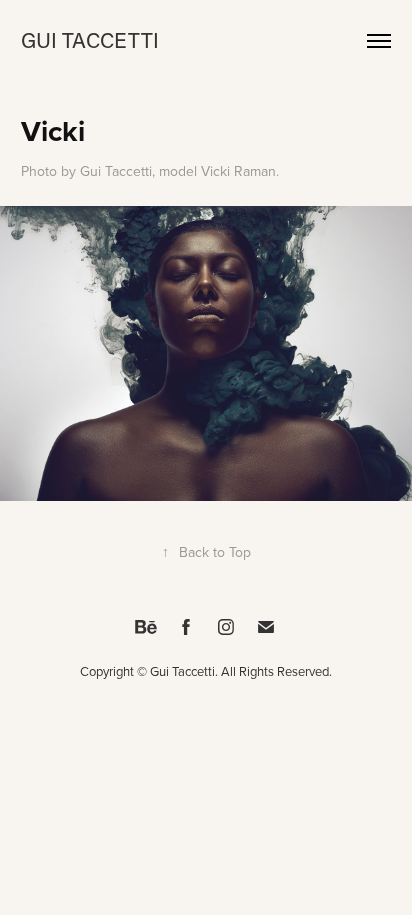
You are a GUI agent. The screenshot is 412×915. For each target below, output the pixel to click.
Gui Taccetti (90, 40)
